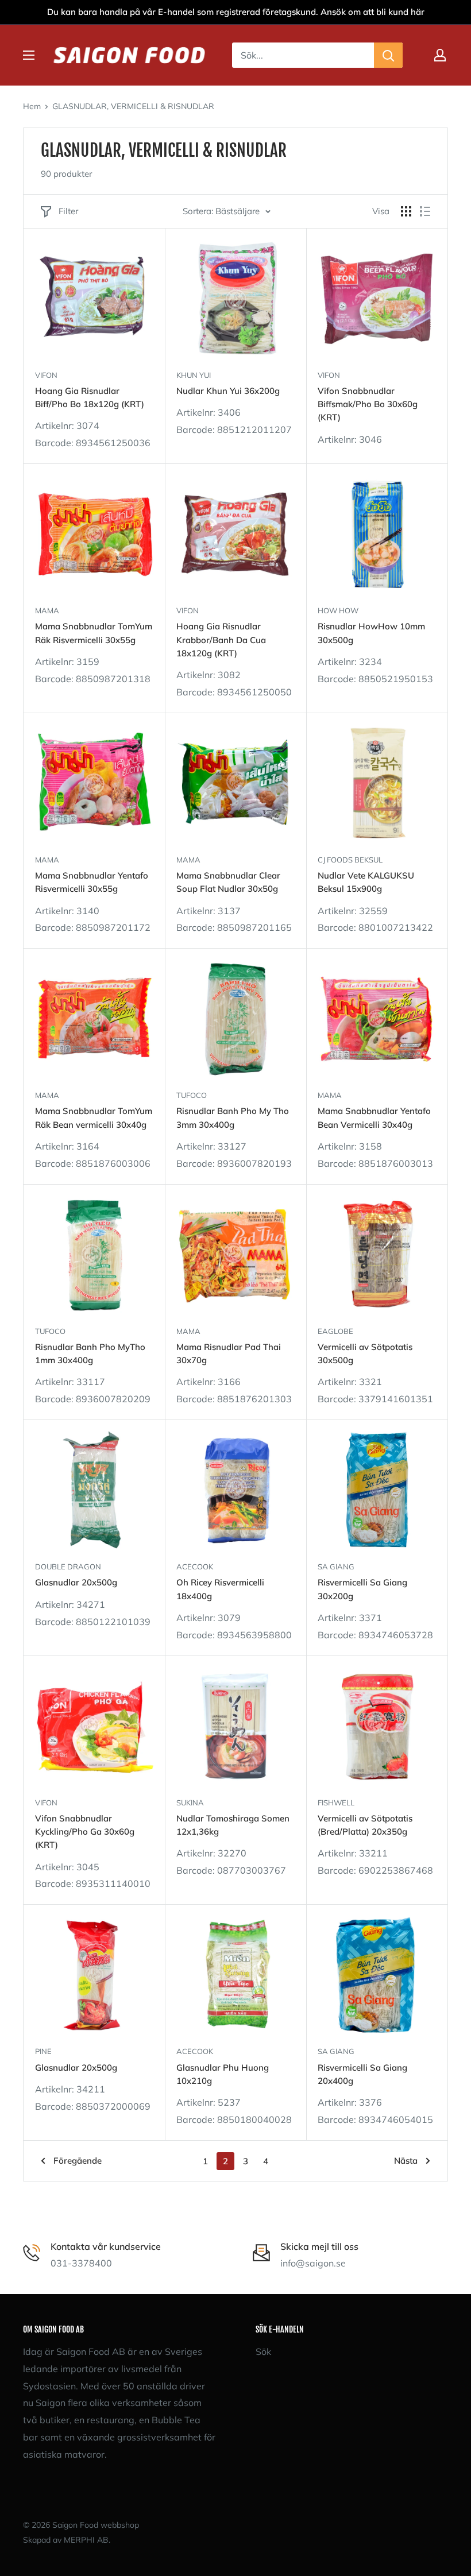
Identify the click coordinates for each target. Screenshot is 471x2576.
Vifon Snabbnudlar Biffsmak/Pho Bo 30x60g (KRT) (368, 404)
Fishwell (336, 1803)
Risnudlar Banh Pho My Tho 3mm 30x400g (233, 1117)
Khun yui (194, 375)
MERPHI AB (86, 2540)
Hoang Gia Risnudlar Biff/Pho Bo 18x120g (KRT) (90, 397)
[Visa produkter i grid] (406, 211)
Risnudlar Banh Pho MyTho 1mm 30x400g (90, 1353)
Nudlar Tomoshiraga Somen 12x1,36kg (233, 1825)
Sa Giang (336, 1567)
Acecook (195, 1567)
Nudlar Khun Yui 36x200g (228, 391)
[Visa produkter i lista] (425, 211)
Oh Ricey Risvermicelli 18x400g (220, 1589)
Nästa (406, 2161)
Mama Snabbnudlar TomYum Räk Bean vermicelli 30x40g (94, 1117)
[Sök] (388, 55)
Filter (68, 211)
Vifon (46, 375)
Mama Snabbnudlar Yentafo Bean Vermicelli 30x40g (374, 1117)
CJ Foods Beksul (350, 860)
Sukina (190, 1803)
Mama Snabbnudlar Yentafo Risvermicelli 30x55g (92, 882)
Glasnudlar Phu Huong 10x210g (223, 2074)
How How (338, 610)
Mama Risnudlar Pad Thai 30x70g (229, 1353)
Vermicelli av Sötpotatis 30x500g (365, 1353)
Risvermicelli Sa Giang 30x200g (362, 1589)
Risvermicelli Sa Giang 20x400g (362, 2074)
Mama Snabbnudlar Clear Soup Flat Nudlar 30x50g (228, 882)
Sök (263, 2351)
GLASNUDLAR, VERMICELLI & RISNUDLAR (133, 106)
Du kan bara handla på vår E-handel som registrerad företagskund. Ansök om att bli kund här (236, 12)
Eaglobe (335, 1331)
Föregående (78, 2161)
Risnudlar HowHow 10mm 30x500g (371, 633)
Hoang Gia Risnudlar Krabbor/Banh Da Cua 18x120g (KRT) (221, 640)
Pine (43, 2051)
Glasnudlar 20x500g (76, 1582)
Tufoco (192, 1095)
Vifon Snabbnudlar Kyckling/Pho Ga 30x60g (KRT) (85, 1832)
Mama (47, 610)
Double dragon (68, 1567)
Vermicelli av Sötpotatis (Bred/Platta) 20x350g (365, 1825)
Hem (32, 106)
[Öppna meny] (29, 55)
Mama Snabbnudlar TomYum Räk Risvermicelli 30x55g (94, 633)
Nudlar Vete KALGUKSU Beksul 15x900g (366, 882)
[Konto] (440, 55)
